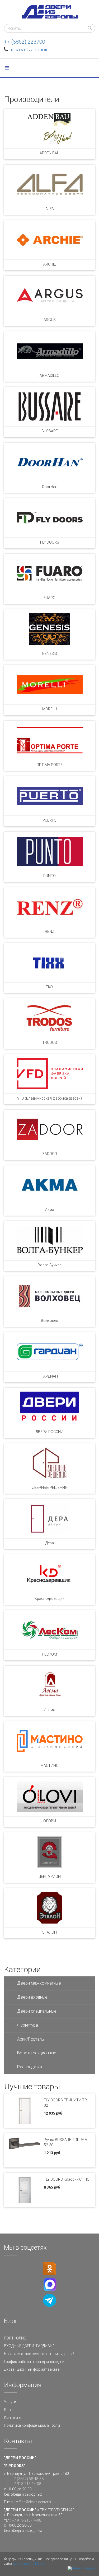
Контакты (13, 2417)
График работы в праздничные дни (34, 2362)
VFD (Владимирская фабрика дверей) (49, 1098)
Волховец (49, 1321)
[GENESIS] (49, 629)
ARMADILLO (49, 376)
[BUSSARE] (49, 407)
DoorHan (50, 487)
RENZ (50, 932)
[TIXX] (49, 963)
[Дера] (49, 1519)
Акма (50, 1210)
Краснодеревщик (49, 1599)
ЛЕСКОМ (49, 1654)
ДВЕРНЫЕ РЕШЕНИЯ (50, 1488)
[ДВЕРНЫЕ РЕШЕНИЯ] (49, 1463)
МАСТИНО (49, 1766)
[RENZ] (49, 907)
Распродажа (30, 2067)
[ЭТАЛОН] (49, 1908)
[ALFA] (49, 184)
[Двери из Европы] (50, 12)
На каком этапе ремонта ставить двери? (39, 2354)
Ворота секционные (37, 2053)
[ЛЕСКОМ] (49, 1630)
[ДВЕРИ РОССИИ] (49, 1407)
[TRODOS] (49, 1018)
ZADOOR (50, 1154)
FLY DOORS (50, 542)
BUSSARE (50, 431)
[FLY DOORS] (49, 518)
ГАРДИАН (50, 1376)
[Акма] (49, 1185)
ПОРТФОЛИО (15, 2338)
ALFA (50, 209)
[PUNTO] (49, 851)
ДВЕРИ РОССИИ (49, 1432)
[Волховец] (49, 1296)
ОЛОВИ (50, 1821)
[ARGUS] (49, 295)
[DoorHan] (49, 462)
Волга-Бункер (50, 1265)
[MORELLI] (49, 685)
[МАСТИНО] (49, 1741)
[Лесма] (49, 1685)
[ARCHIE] (49, 240)
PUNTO (49, 876)
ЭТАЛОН (49, 1932)
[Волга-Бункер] (49, 1241)
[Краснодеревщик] (49, 1574)
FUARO (49, 598)
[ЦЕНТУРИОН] (49, 1852)
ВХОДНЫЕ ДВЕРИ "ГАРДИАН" (29, 2346)
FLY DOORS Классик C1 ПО (67, 2179)
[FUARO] (49, 573)
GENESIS (49, 654)
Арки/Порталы (31, 2039)
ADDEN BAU (49, 153)
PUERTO (49, 820)
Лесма (50, 1710)
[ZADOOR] (49, 1129)
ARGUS (50, 320)
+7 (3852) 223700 (25, 42)
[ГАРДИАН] (49, 1352)
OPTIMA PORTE (49, 765)
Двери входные (32, 1997)
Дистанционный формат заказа (32, 2369)
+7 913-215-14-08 (27, 2484)
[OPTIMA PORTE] (49, 740)
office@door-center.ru (34, 2502)
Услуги (10, 2402)
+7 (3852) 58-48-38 (28, 2479)
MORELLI (50, 709)
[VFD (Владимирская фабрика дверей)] (49, 1074)
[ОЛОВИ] (49, 1797)
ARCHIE (50, 264)
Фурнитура (28, 2025)
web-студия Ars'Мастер (29, 2564)
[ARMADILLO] (49, 351)
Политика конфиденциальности (32, 2425)
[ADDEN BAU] (49, 129)
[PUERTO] (49, 796)
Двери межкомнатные (39, 1983)
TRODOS (50, 1043)
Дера (50, 1543)
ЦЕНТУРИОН (50, 1877)
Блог (8, 2410)
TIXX (50, 987)
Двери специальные (37, 2011)
